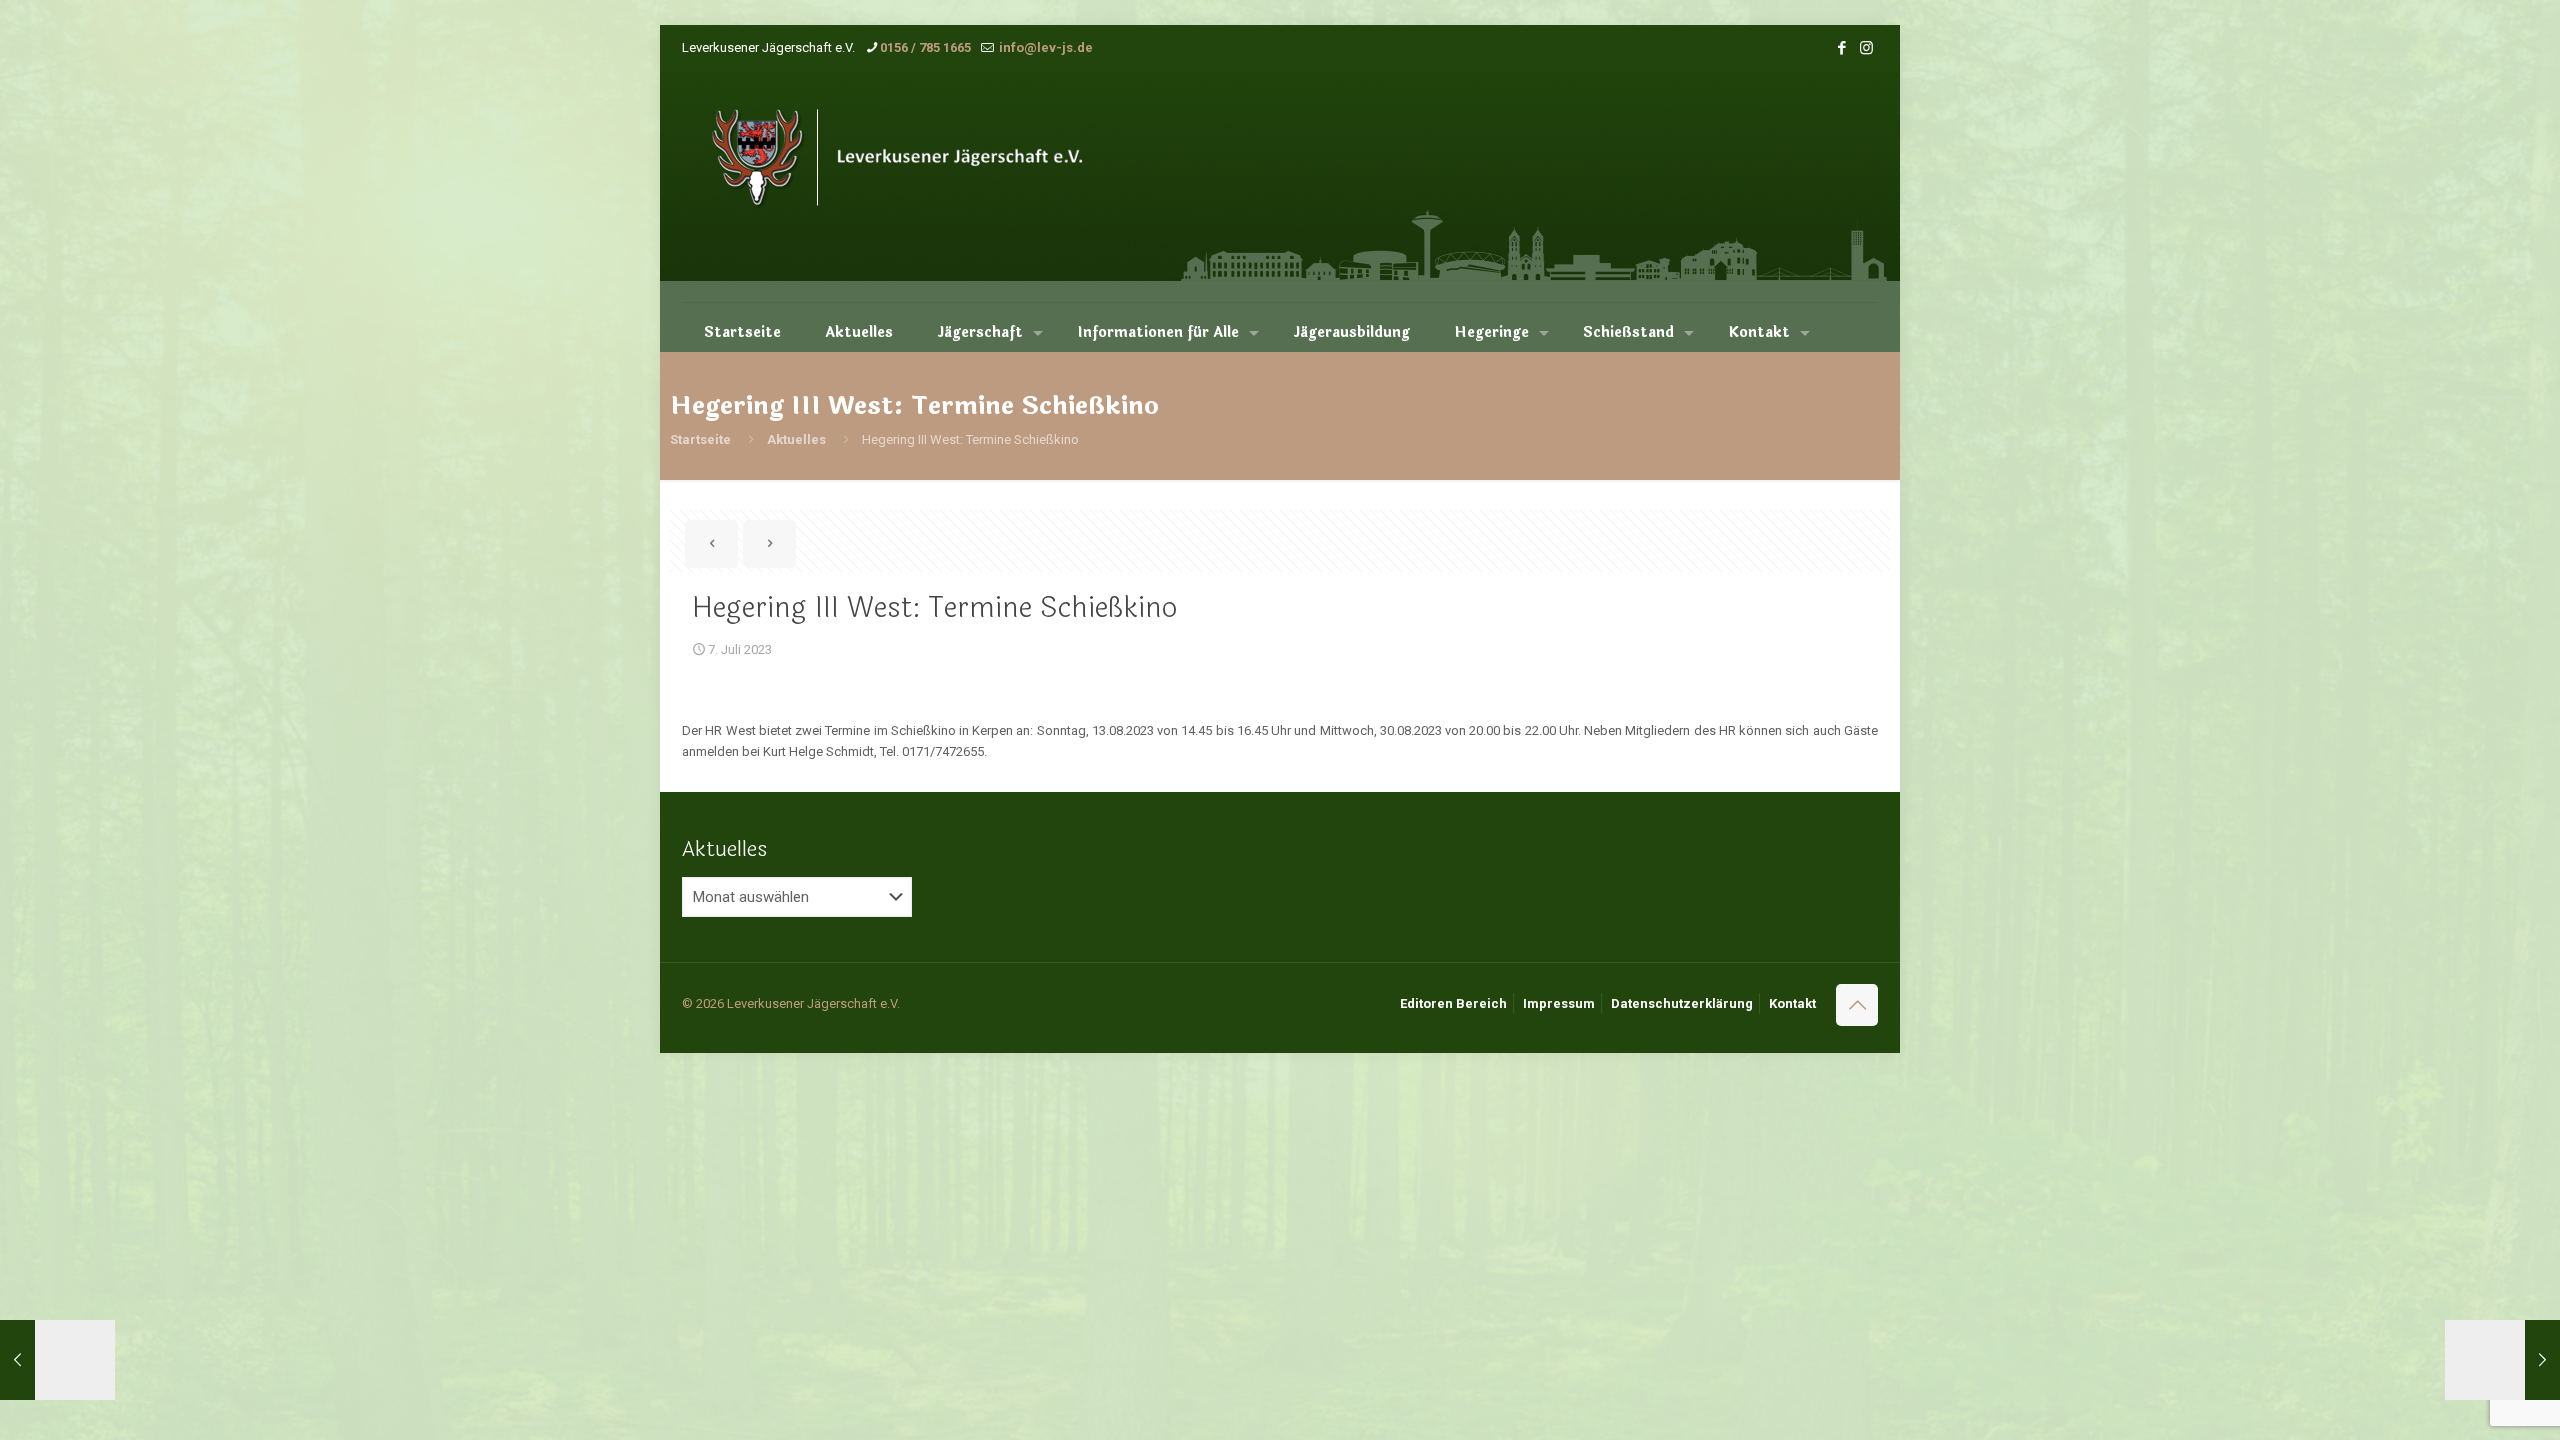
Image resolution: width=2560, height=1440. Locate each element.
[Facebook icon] (1841, 48)
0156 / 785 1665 (925, 47)
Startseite (700, 439)
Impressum (1559, 1003)
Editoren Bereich (1453, 1003)
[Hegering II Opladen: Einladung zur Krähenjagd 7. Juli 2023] (57, 1360)
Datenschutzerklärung (1682, 1003)
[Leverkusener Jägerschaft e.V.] (924, 187)
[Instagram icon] (1866, 48)
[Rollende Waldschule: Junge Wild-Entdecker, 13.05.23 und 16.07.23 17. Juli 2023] (2502, 1360)
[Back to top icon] (1857, 1005)
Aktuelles (796, 439)
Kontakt (1792, 1003)
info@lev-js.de (1044, 47)
